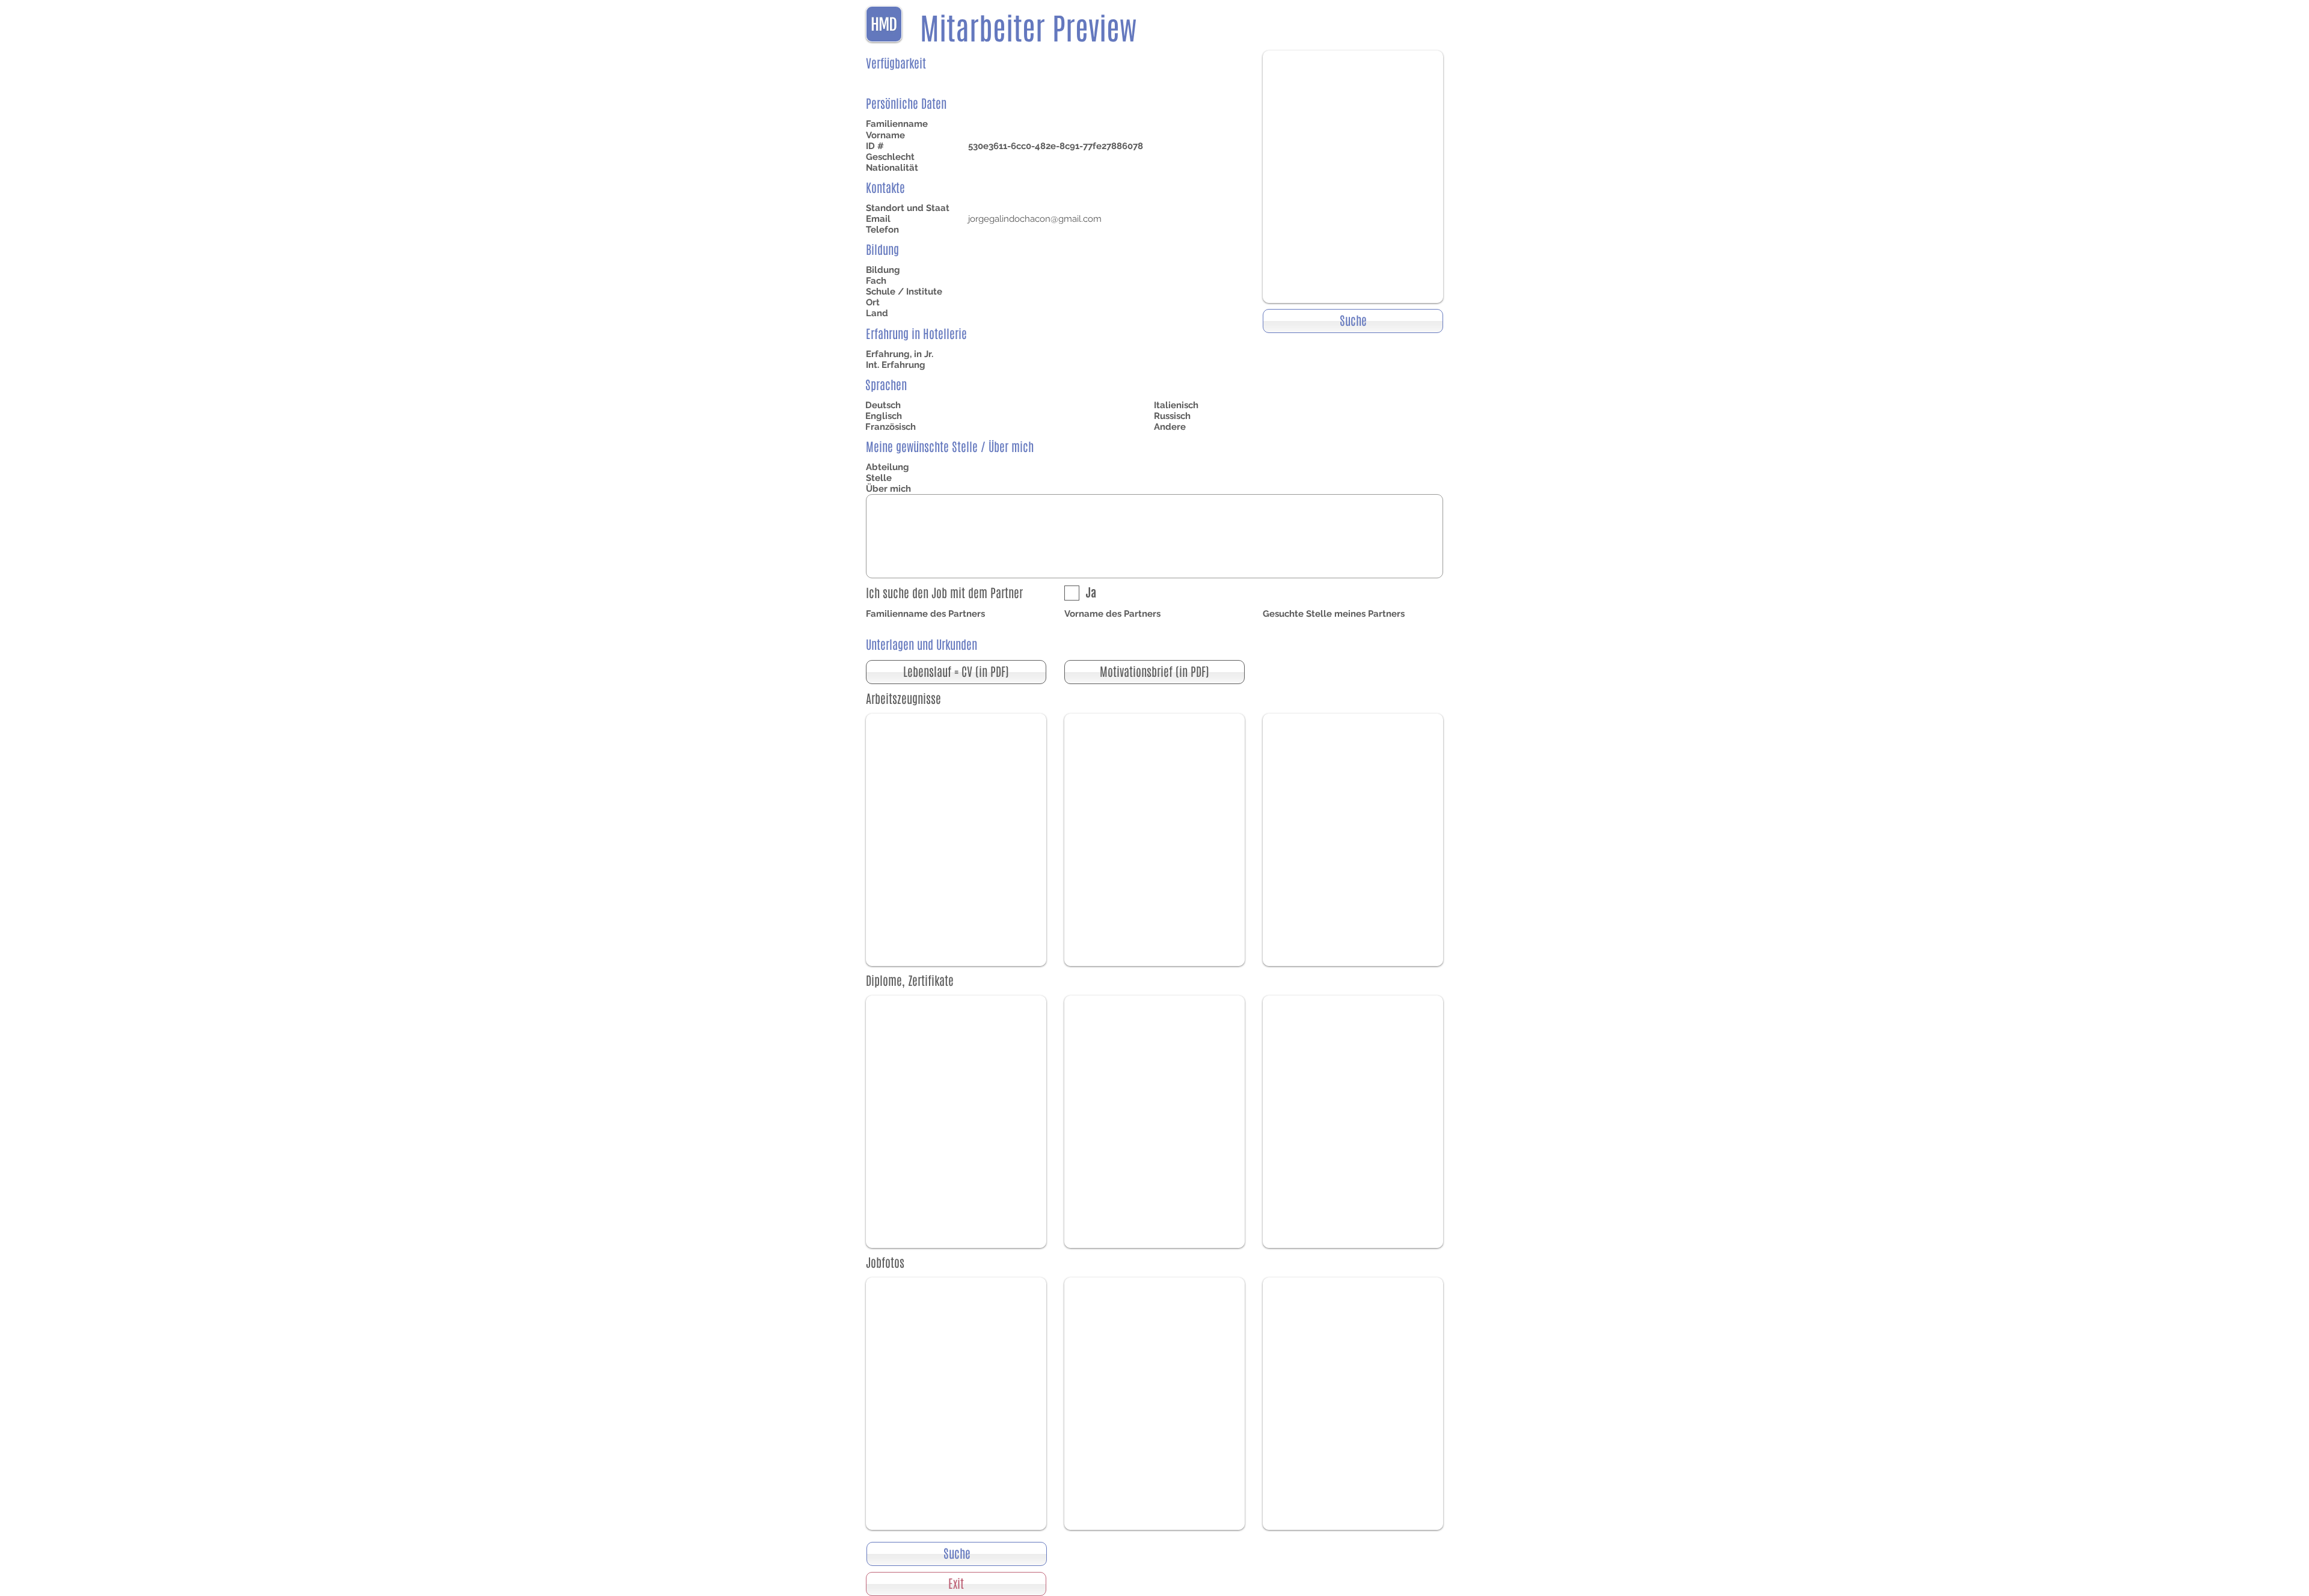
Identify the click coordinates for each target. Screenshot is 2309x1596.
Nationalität (892, 168)
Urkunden (957, 645)
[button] (956, 672)
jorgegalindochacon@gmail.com (1035, 219)
